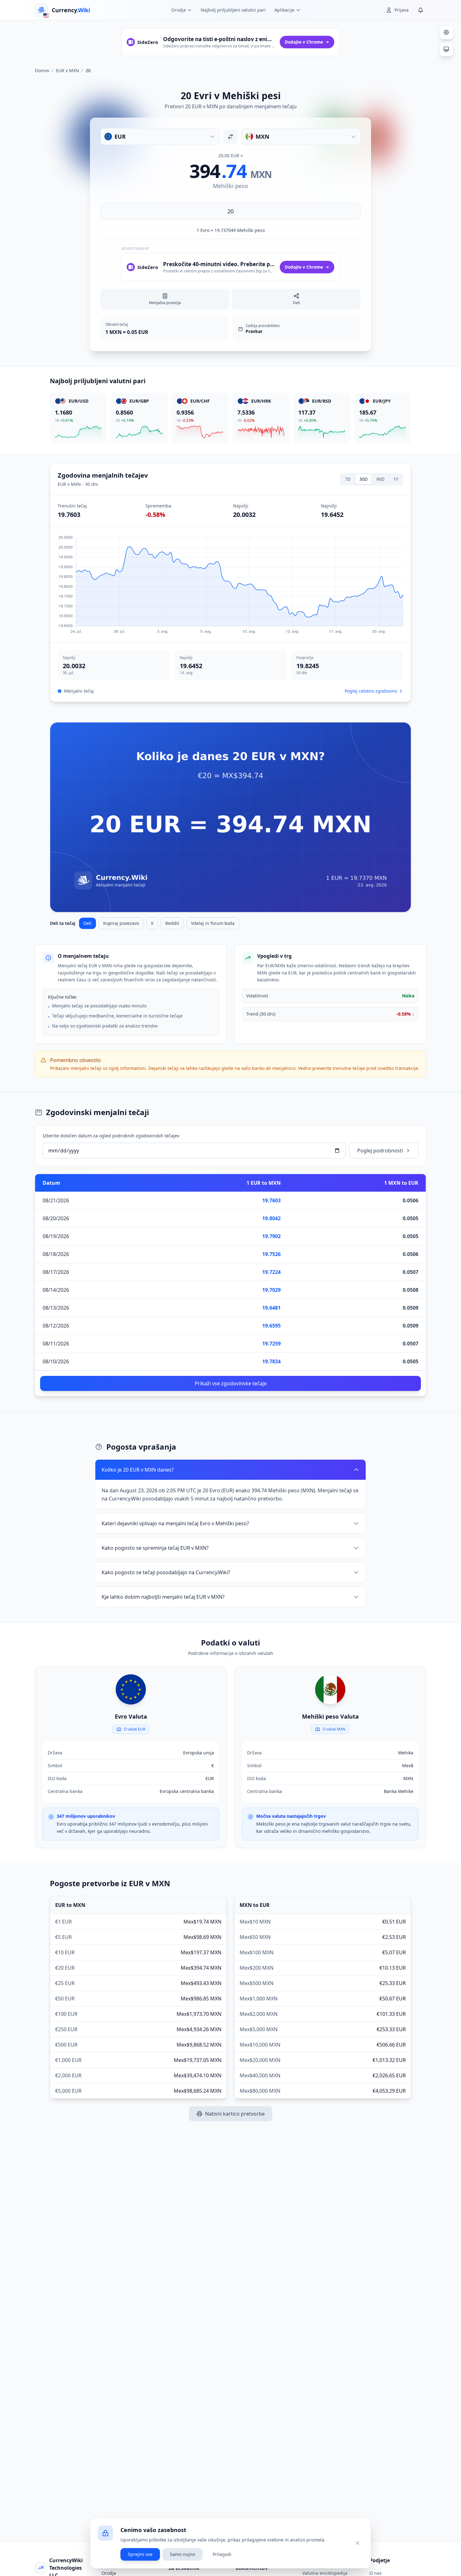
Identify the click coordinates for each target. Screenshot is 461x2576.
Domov (42, 70)
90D (380, 479)
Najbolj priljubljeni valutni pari (233, 10)
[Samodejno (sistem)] (446, 49)
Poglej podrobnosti (380, 1151)
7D (348, 479)
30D (363, 479)
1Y (396, 479)
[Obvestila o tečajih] (421, 10)
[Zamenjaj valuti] (230, 137)
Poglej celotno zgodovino (371, 691)
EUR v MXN (67, 70)
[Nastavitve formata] (446, 32)
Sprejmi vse (140, 2554)
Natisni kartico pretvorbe (235, 2114)
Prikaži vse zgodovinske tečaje (231, 1383)
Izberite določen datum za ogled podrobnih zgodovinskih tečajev (111, 1136)
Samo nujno (183, 2554)
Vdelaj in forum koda (213, 923)
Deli (87, 923)
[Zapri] (358, 2543)
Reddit (172, 923)
